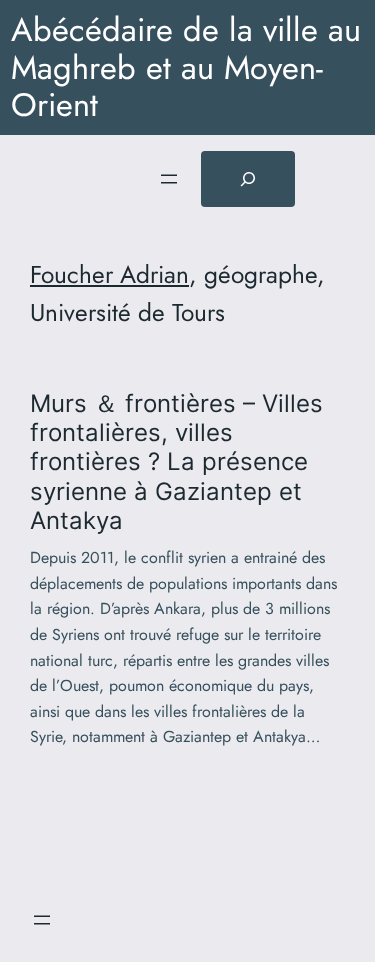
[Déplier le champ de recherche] (248, 179)
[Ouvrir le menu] (169, 179)
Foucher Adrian (109, 274)
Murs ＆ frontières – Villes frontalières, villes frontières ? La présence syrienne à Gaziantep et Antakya (176, 462)
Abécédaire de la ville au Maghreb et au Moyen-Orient (186, 67)
